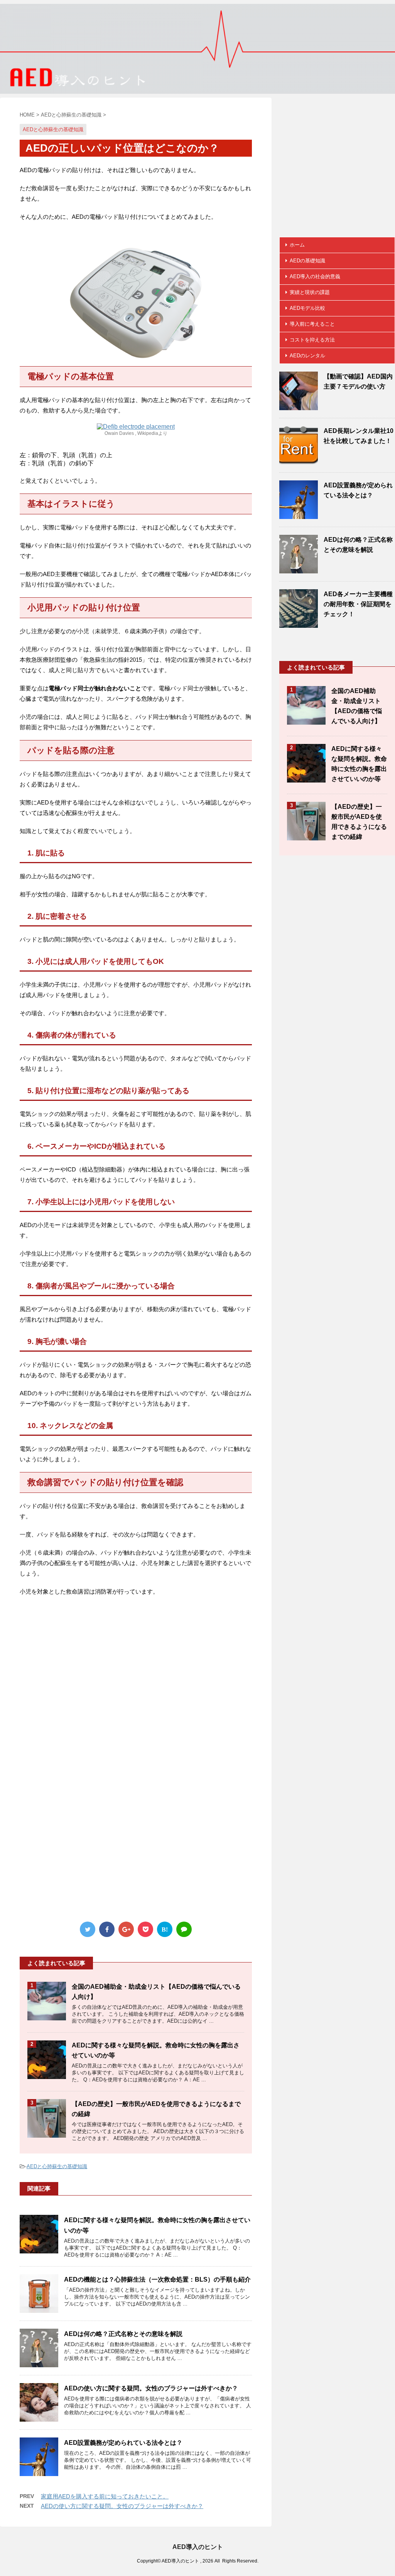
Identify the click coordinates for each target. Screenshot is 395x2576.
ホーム (297, 245)
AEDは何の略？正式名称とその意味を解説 (123, 2334)
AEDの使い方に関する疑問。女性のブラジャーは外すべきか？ (151, 2388)
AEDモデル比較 (307, 308)
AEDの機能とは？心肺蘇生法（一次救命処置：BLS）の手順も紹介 (157, 2279)
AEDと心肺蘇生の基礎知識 (57, 2166)
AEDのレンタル (307, 356)
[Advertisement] (136, 1687)
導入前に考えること (312, 324)
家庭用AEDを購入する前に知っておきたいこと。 (105, 2496)
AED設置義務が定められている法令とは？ (123, 2443)
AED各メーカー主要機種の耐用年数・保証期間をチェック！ (358, 604)
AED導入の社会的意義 (315, 276)
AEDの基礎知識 (307, 261)
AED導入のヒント (198, 2547)
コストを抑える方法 (312, 340)
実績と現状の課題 (310, 292)
